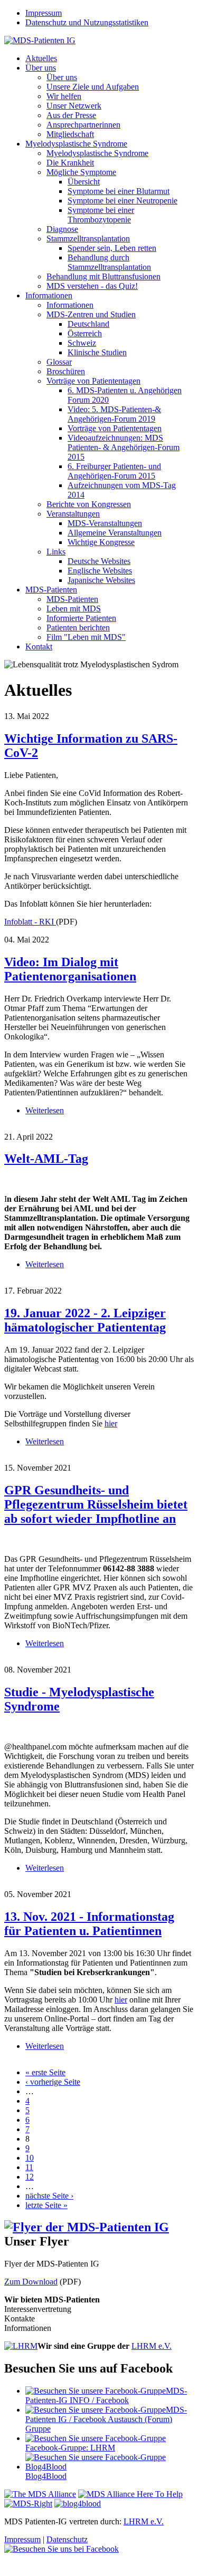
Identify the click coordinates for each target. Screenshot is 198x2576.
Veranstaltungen (73, 514)
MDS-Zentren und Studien (91, 314)
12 (30, 2177)
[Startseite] (40, 40)
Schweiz (82, 343)
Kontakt (39, 647)
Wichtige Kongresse (101, 542)
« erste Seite (45, 2072)
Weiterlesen (45, 1110)
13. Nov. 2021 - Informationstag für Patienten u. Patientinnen (89, 1924)
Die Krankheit (70, 163)
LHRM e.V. (152, 2346)
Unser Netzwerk (74, 106)
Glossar (59, 362)
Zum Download (31, 2282)
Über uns (41, 68)
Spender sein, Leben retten (112, 248)
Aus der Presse (71, 115)
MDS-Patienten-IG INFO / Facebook (106, 2395)
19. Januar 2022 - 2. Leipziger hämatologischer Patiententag (85, 1320)
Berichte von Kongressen (89, 504)
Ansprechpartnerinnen (83, 125)
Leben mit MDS (74, 609)
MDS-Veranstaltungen (105, 523)
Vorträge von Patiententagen (93, 381)
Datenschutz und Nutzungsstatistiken (87, 22)
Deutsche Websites (99, 561)
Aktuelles (41, 58)
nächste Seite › (49, 2196)
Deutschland (88, 324)
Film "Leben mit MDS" (86, 637)
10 (30, 2158)
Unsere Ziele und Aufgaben (93, 87)
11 (29, 2167)
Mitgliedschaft (70, 134)
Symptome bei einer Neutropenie (122, 201)
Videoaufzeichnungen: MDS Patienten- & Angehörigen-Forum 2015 (124, 447)
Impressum (44, 13)
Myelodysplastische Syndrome (76, 144)
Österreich (85, 333)
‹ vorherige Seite (53, 2082)
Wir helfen (64, 96)
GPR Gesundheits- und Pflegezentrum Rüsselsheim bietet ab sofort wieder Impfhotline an (96, 1504)
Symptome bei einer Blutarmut (119, 191)
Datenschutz (67, 2539)
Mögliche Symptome (81, 172)
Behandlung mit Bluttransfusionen (103, 276)
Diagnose (62, 229)
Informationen (49, 295)
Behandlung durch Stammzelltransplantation (109, 262)
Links (56, 552)
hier (111, 1423)
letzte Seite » (46, 2205)
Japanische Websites (101, 580)
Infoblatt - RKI (30, 922)
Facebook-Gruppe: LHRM (70, 2448)
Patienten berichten (78, 628)
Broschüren (66, 371)
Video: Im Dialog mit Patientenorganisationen (70, 969)
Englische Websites (100, 571)
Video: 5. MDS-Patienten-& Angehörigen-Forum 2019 (114, 414)
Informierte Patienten (81, 618)
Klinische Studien (97, 352)
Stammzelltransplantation (88, 239)
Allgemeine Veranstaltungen (115, 533)
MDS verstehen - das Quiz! (92, 286)
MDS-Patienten (51, 590)
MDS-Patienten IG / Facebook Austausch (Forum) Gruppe (106, 2419)
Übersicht (84, 182)
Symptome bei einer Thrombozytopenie (101, 215)
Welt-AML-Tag (46, 1159)
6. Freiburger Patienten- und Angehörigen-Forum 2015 (114, 471)
